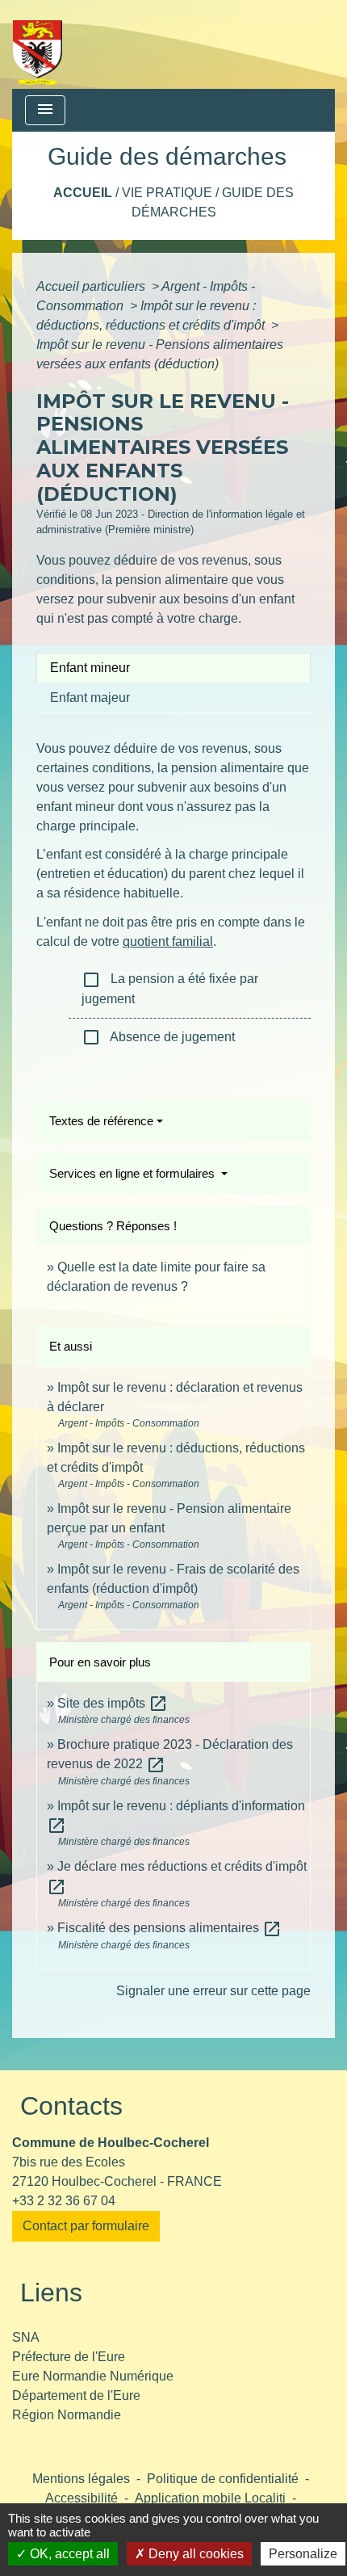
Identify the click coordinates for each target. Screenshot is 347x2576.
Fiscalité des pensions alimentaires (169, 1928)
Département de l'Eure (76, 2395)
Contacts (71, 2106)
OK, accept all (68, 2554)
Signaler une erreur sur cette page (213, 1991)
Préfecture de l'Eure (69, 2357)
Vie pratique (167, 193)
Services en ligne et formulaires (134, 1173)
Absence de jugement (158, 1037)
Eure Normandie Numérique (93, 2376)
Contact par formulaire (86, 2226)
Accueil (83, 193)
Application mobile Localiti (210, 2498)
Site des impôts (113, 1703)
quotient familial (168, 941)
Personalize (303, 2554)
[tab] (173, 668)
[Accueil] (38, 44)
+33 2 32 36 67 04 (64, 2201)
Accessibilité (82, 2498)
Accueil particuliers (92, 286)
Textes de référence (101, 1121)
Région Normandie (67, 2415)
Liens (51, 2292)
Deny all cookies (194, 2554)
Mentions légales (81, 2479)
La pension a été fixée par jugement (170, 988)
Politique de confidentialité (223, 2479)
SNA (26, 2337)
